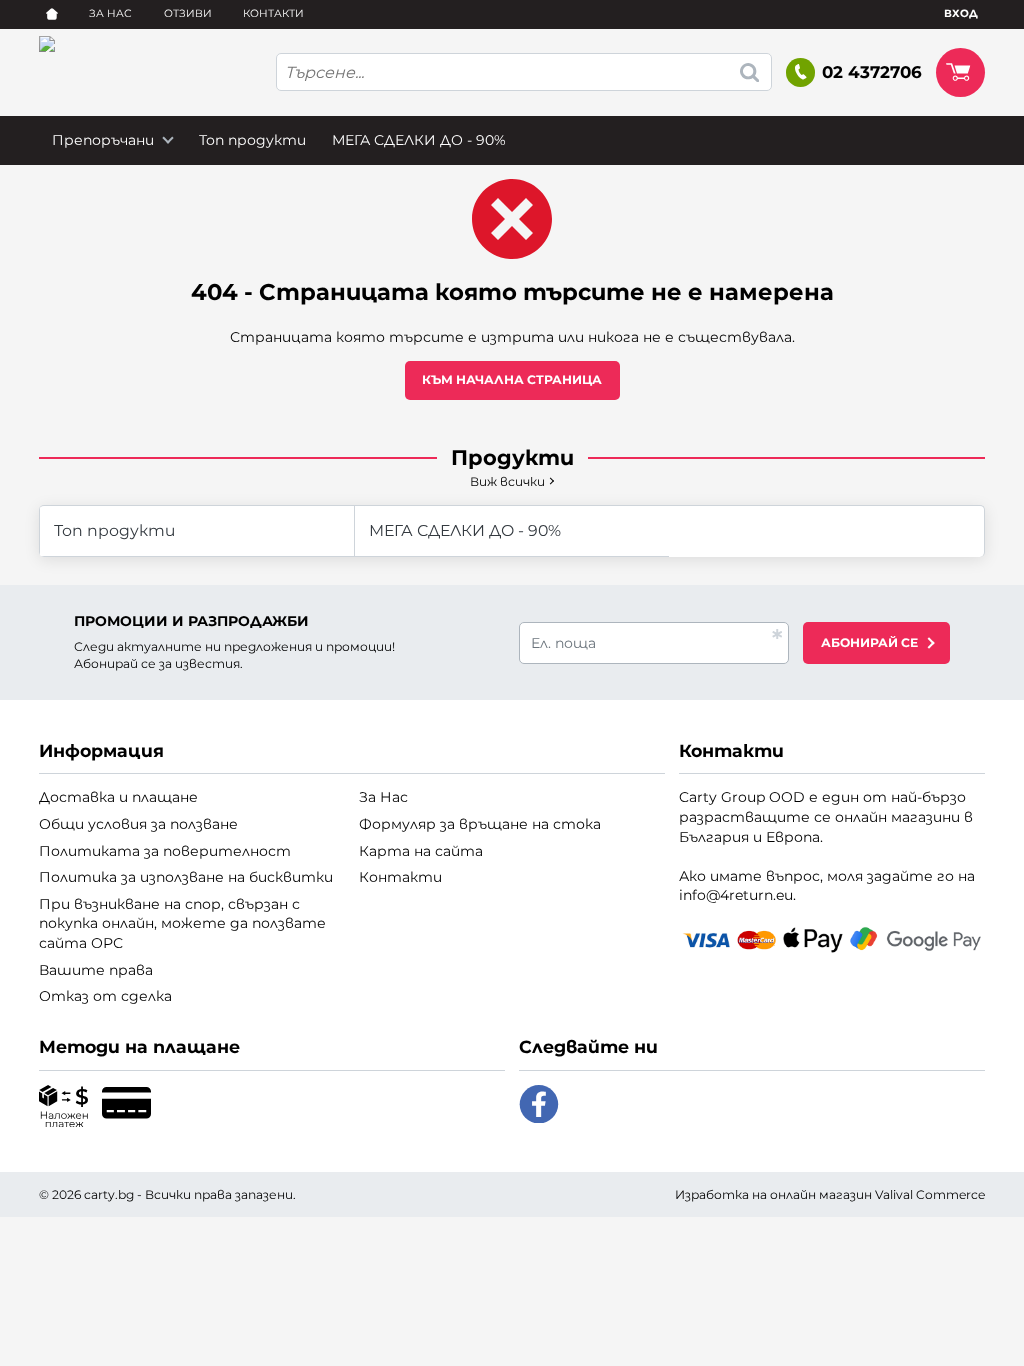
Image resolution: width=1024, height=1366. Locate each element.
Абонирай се (869, 642)
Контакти (273, 13)
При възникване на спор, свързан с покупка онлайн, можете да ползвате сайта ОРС (182, 923)
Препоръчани (103, 140)
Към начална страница (512, 379)
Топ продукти (252, 140)
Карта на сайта (421, 851)
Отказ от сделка (105, 996)
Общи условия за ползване (138, 824)
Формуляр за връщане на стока (480, 824)
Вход (961, 13)
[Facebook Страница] (539, 1104)
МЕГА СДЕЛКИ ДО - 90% (419, 140)
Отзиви (188, 13)
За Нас (110, 13)
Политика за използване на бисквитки (186, 877)
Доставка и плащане (118, 797)
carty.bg (109, 1194)
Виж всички (507, 481)
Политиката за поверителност (165, 851)
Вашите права (96, 970)
